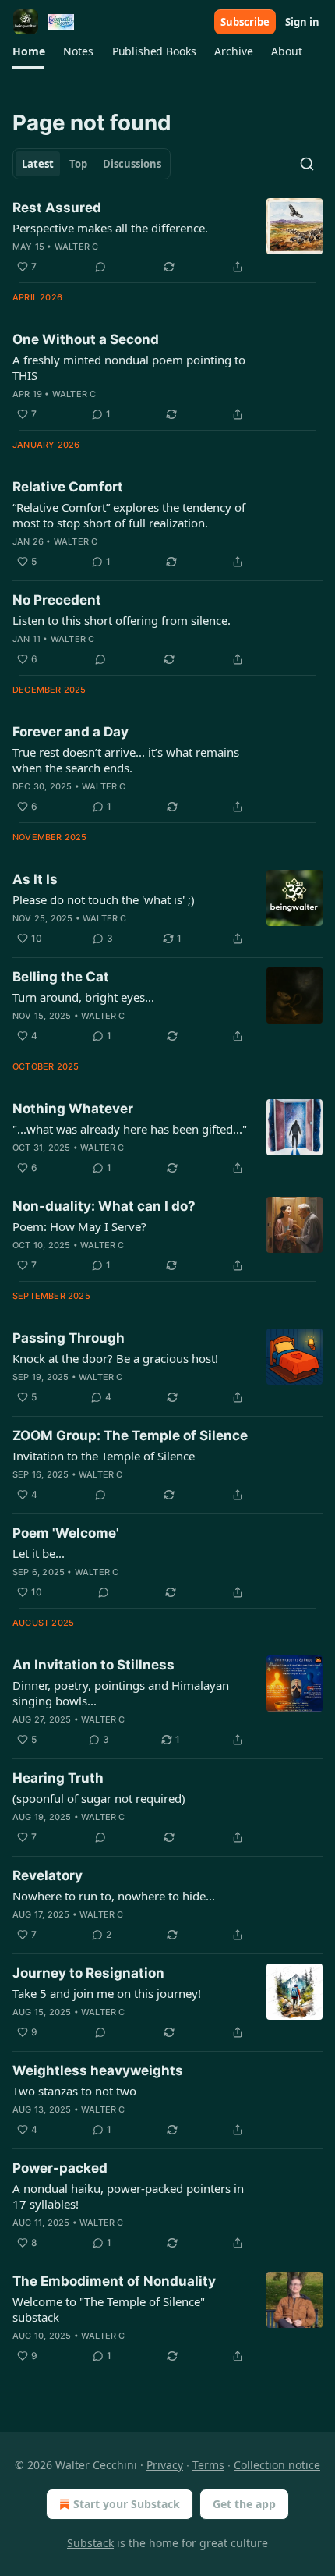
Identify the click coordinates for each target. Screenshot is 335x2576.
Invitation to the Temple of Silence (104, 1456)
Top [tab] (78, 164)
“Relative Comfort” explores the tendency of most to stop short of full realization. (129, 515)
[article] (167, 237)
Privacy (165, 2465)
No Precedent (57, 600)
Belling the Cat (61, 977)
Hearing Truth (58, 1778)
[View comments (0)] (100, 267)
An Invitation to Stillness (93, 1665)
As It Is (35, 879)
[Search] (307, 164)
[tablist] (92, 164)
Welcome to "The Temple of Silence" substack (109, 2309)
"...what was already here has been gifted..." (130, 1129)
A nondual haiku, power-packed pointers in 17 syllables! (128, 2196)
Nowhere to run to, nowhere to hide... (114, 1896)
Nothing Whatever (73, 1109)
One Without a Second (86, 339)
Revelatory (48, 1875)
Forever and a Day (71, 732)
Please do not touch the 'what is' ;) (104, 899)
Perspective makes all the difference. (110, 228)
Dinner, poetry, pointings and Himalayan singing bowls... (121, 1693)
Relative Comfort (68, 487)
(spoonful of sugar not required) (99, 1798)
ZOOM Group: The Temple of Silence (130, 1435)
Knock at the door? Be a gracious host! (115, 1358)
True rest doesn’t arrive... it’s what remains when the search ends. (126, 760)
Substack (90, 2543)
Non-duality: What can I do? (104, 1206)
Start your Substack (127, 2504)
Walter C (77, 247)
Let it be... (39, 1553)
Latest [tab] (38, 164)
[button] (28, 51)
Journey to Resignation (88, 1973)
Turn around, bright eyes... (83, 997)
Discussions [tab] (132, 164)
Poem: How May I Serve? (79, 1226)
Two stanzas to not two (74, 2091)
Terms (208, 2465)
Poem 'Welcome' (66, 1533)
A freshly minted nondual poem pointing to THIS (129, 367)
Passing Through (69, 1338)
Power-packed (60, 2168)
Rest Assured (57, 208)
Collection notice (277, 2465)
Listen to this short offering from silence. (122, 620)
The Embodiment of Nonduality (114, 2281)
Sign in (302, 22)
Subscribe (245, 22)
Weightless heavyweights (98, 2070)
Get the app (244, 2504)
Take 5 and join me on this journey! (107, 1993)
